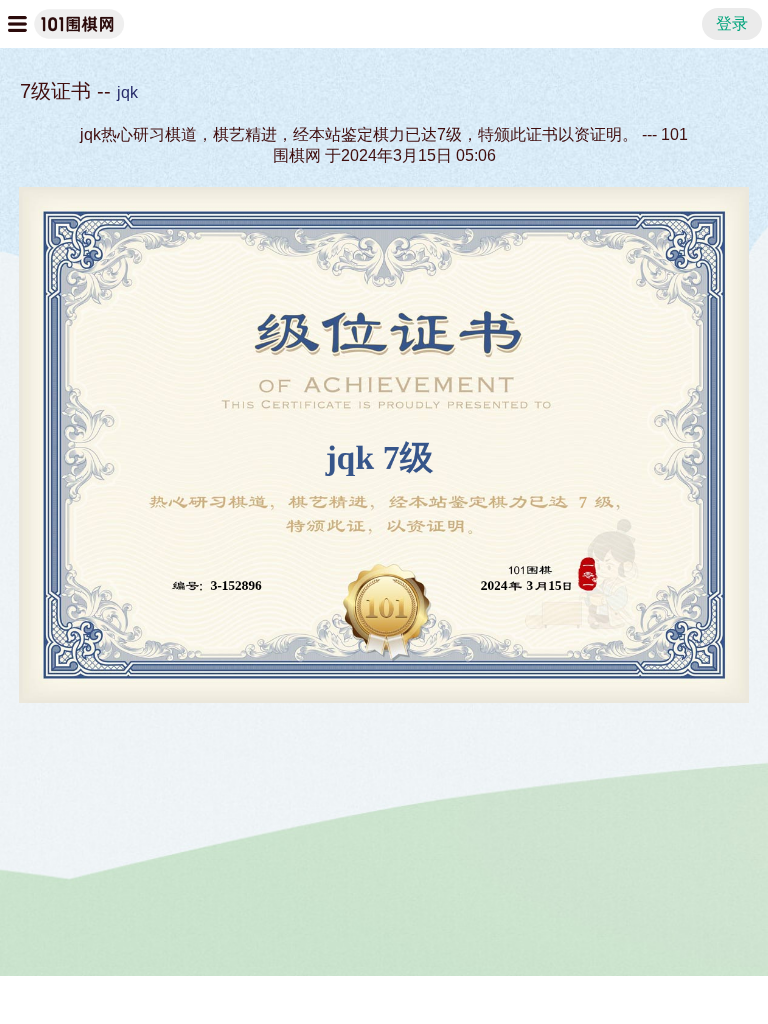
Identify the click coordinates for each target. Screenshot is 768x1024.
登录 (732, 23)
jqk (127, 92)
